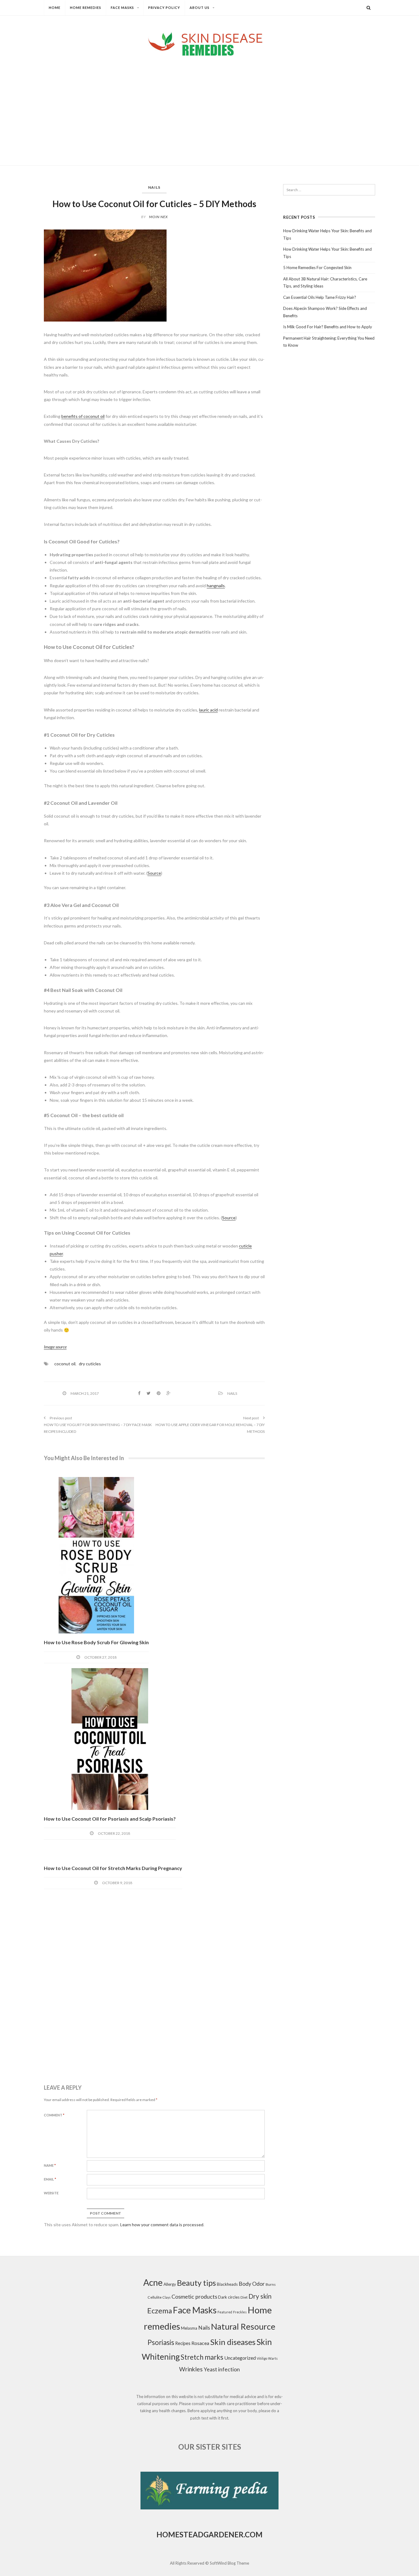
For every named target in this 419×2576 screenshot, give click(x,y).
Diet (244, 2297)
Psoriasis (161, 2342)
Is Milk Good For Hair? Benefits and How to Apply (328, 327)
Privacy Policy (164, 8)
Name (50, 2165)
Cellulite (155, 2297)
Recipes (183, 2343)
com (254, 2534)
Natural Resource (243, 2326)
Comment (54, 2115)
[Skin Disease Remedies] (209, 44)
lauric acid (208, 710)
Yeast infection (222, 2369)
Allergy (170, 2284)
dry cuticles (90, 1364)
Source (154, 873)
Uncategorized (240, 2358)
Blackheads (227, 2284)
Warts (273, 2358)
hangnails (216, 586)
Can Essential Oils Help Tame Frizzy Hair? (320, 297)
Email (50, 2179)
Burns (271, 2284)
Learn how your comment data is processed (162, 2225)
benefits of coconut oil (83, 416)
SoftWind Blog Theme (229, 2563)
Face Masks (122, 8)
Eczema (160, 2311)
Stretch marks (202, 2357)
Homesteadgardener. (201, 2534)
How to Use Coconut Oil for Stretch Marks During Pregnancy (113, 1868)
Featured (225, 2312)
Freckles (240, 2312)
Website (51, 2193)
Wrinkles (191, 2369)
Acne (153, 2282)
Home (55, 8)
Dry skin (260, 2296)
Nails (154, 187)
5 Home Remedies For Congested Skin (317, 268)
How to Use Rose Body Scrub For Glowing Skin (96, 1642)
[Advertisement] (209, 106)
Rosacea (200, 2343)
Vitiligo (262, 2358)
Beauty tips (196, 2283)
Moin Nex (158, 217)
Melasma (189, 2328)
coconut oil (65, 1364)
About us (200, 8)
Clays (167, 2297)
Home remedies (86, 8)
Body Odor (252, 2284)
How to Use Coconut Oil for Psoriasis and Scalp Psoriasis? (110, 1819)
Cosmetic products (194, 2296)
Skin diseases (233, 2342)
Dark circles (229, 2297)
